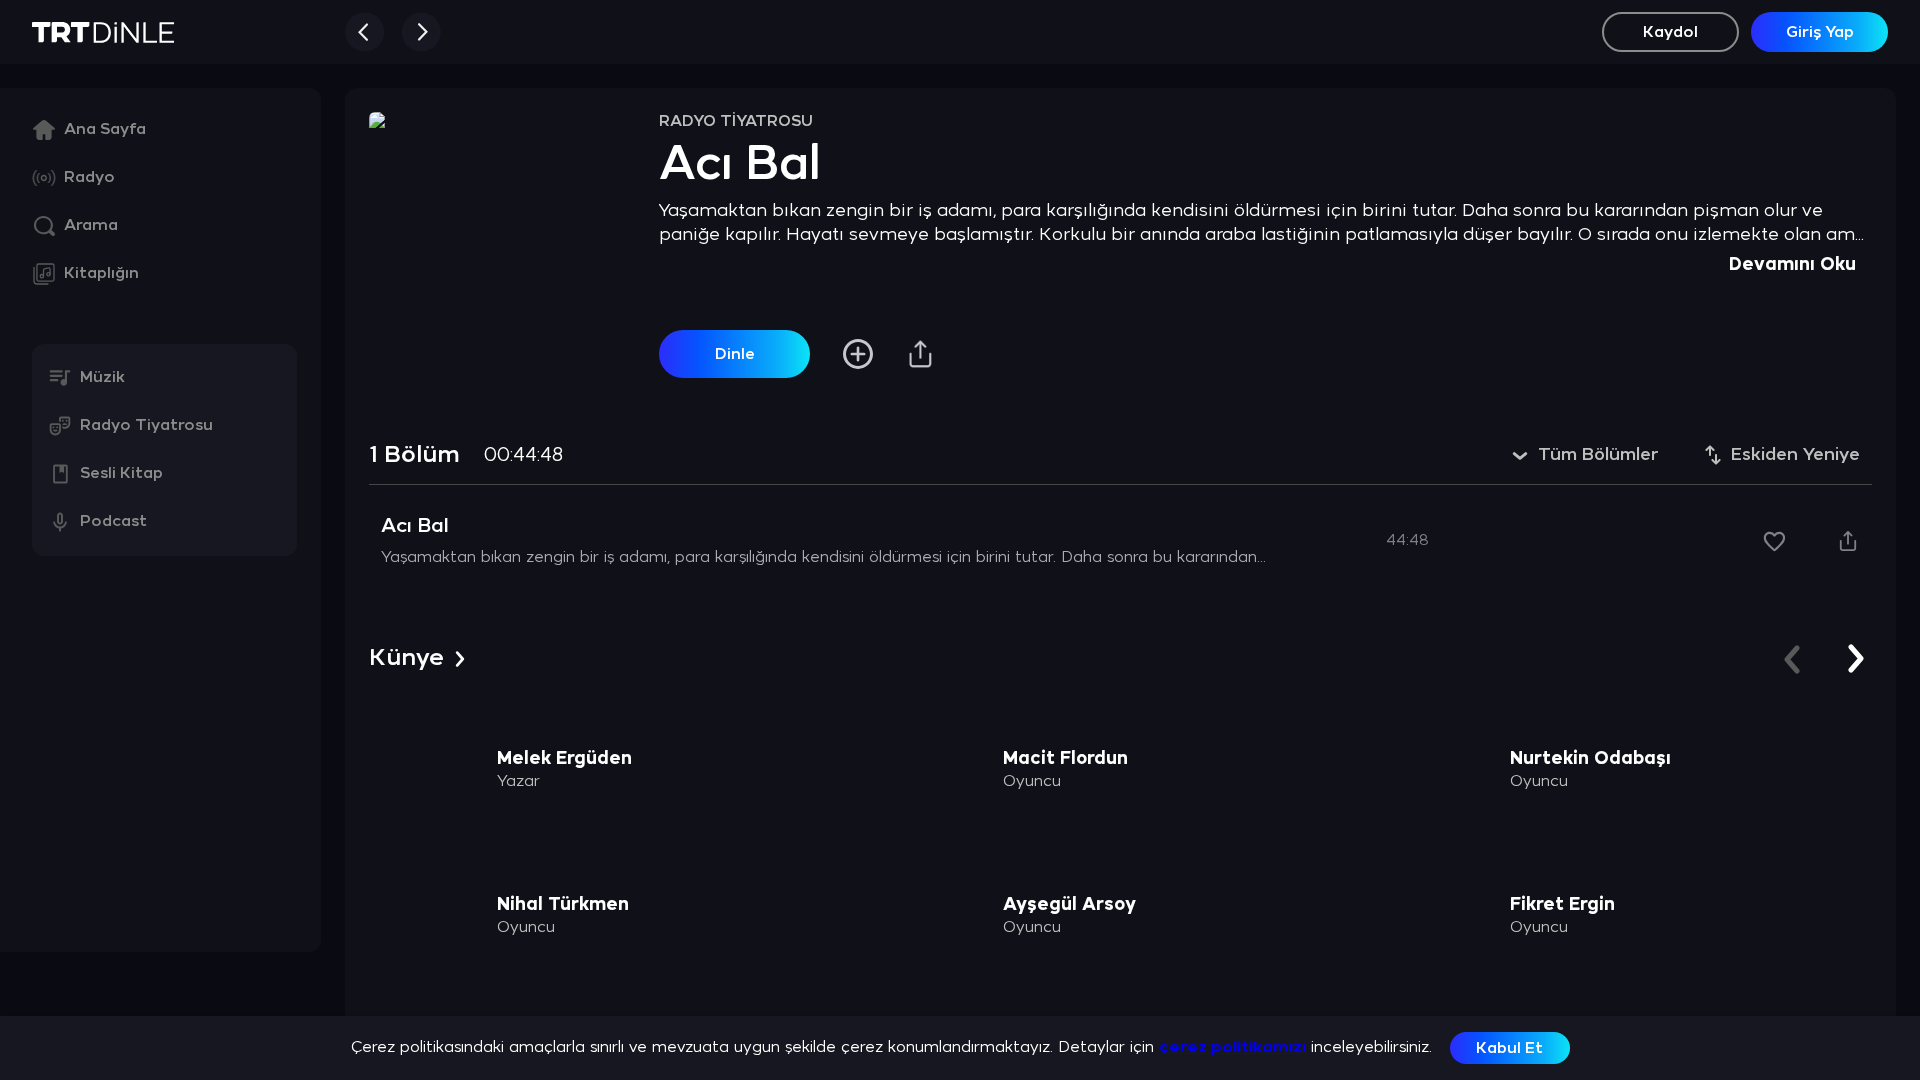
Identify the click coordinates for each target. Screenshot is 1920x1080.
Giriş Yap (1820, 32)
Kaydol (1670, 32)
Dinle (735, 354)
